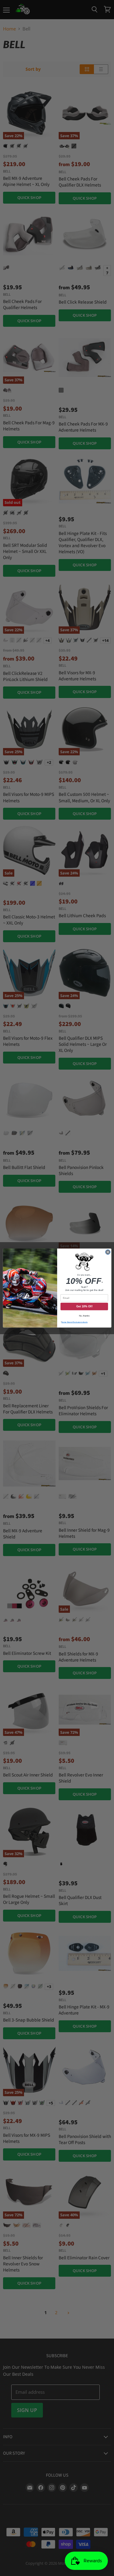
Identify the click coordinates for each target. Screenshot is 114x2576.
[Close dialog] (108, 1252)
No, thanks (84, 1316)
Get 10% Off (84, 1306)
